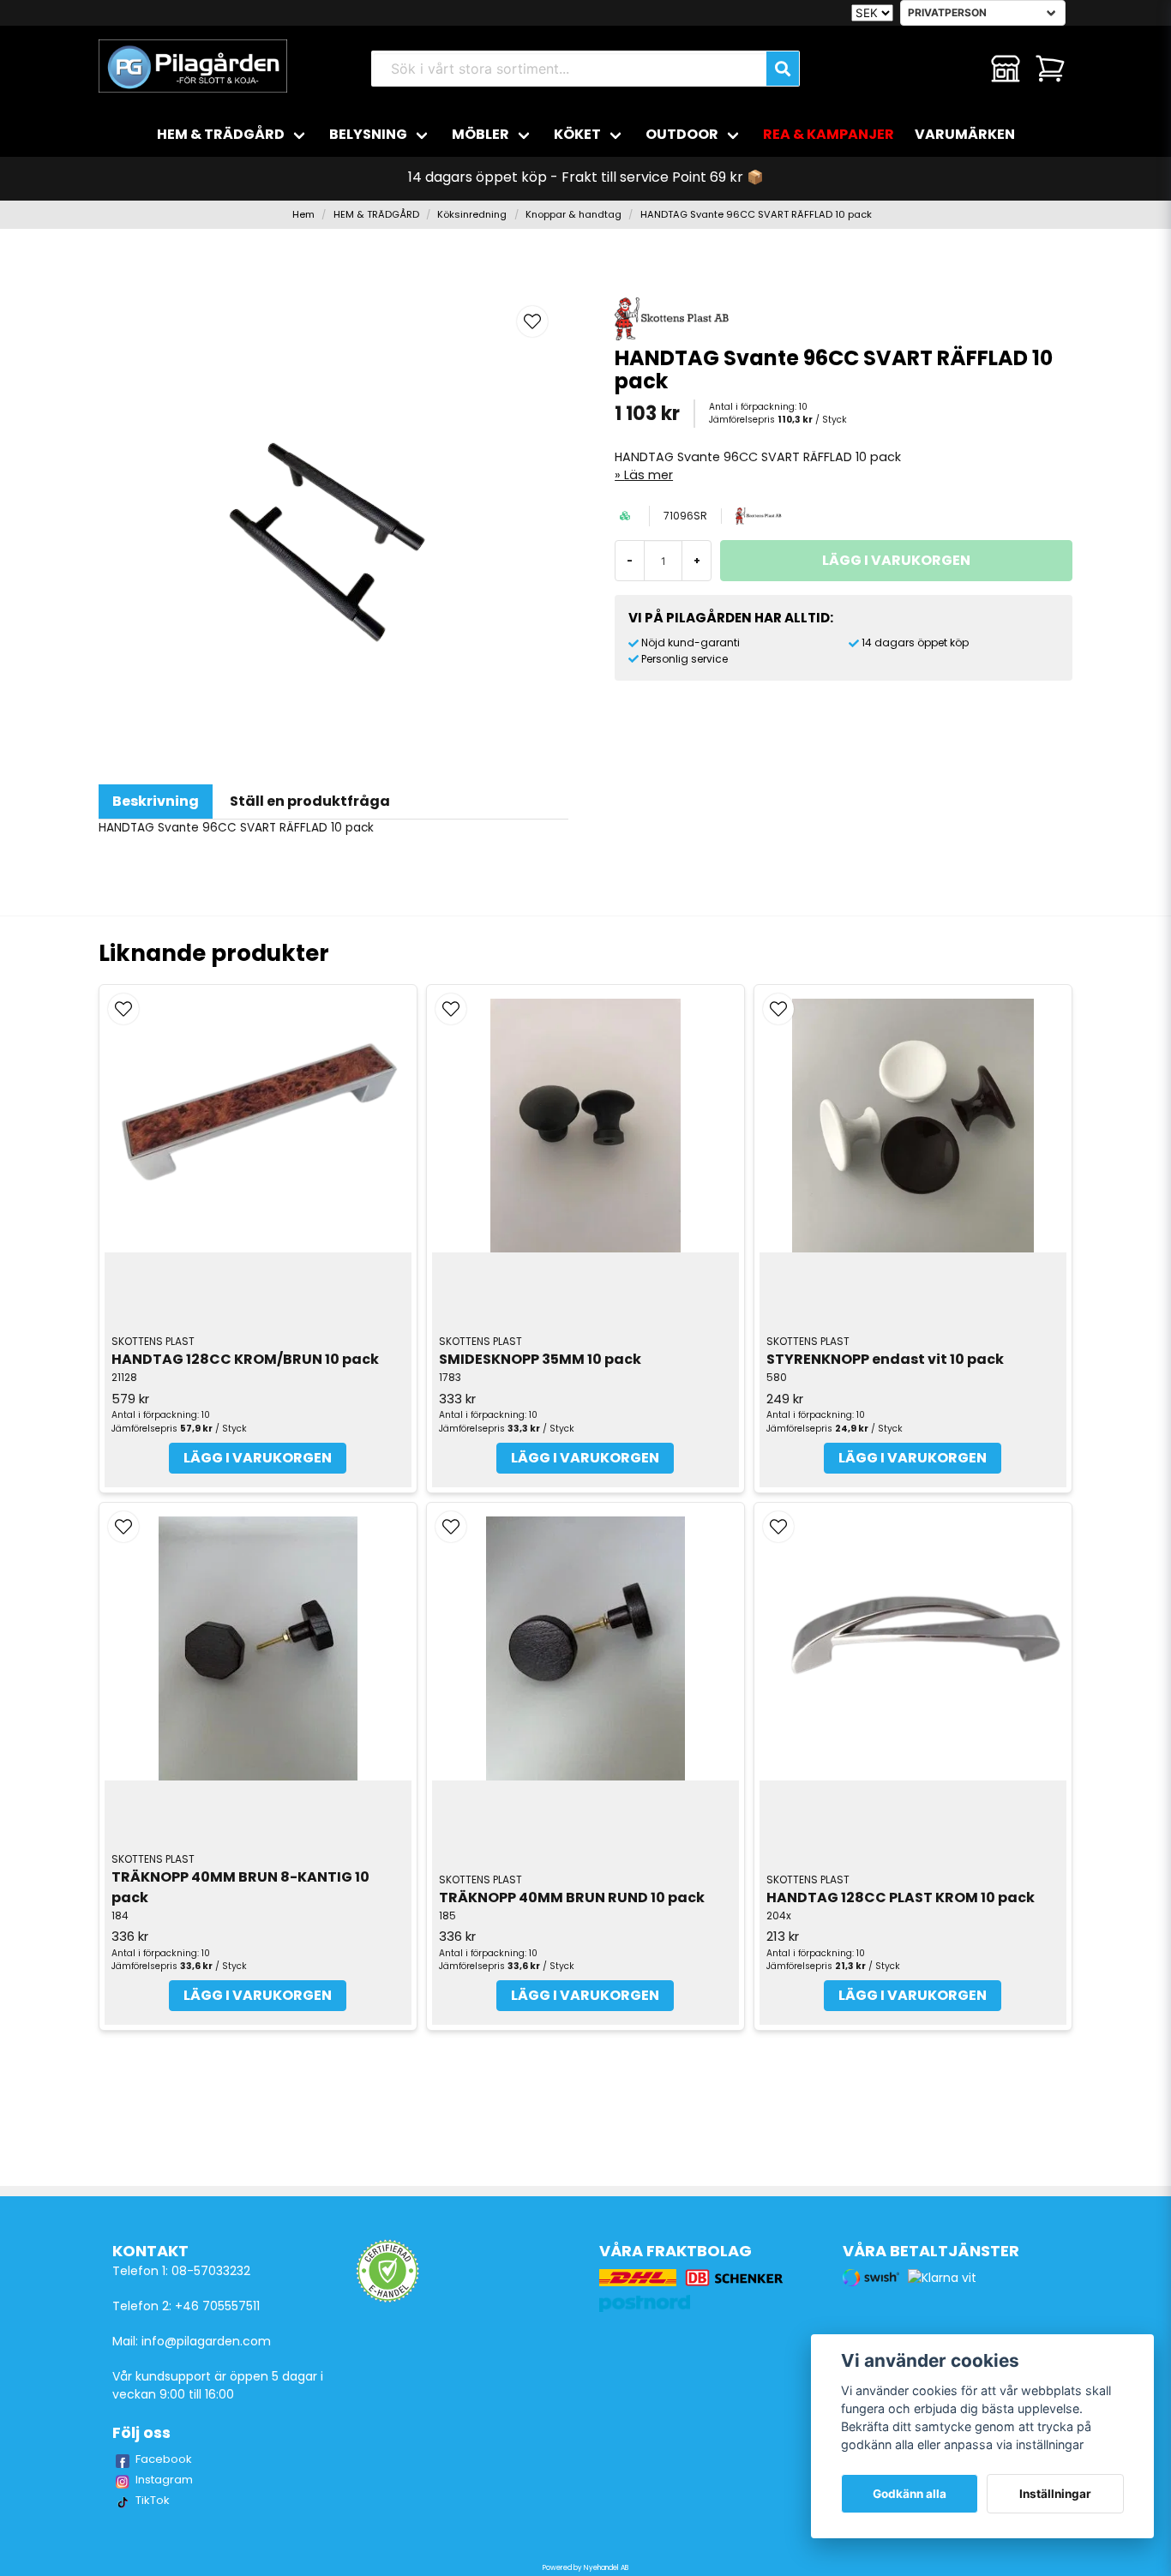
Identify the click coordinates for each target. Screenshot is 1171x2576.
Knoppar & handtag (573, 214)
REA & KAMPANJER (829, 134)
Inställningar (1055, 2494)
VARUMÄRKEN (965, 134)
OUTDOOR (682, 134)
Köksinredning (472, 214)
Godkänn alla (910, 2494)
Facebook (164, 2459)
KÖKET (577, 134)
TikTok (153, 2500)
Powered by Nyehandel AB (585, 2568)
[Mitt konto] (1006, 69)
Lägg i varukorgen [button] (258, 1458)
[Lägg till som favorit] (961, 69)
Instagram (164, 2480)
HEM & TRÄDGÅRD (221, 134)
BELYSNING (368, 134)
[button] (532, 321)
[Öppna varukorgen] (1050, 69)
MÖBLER (480, 134)
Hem (303, 214)
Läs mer (649, 475)
